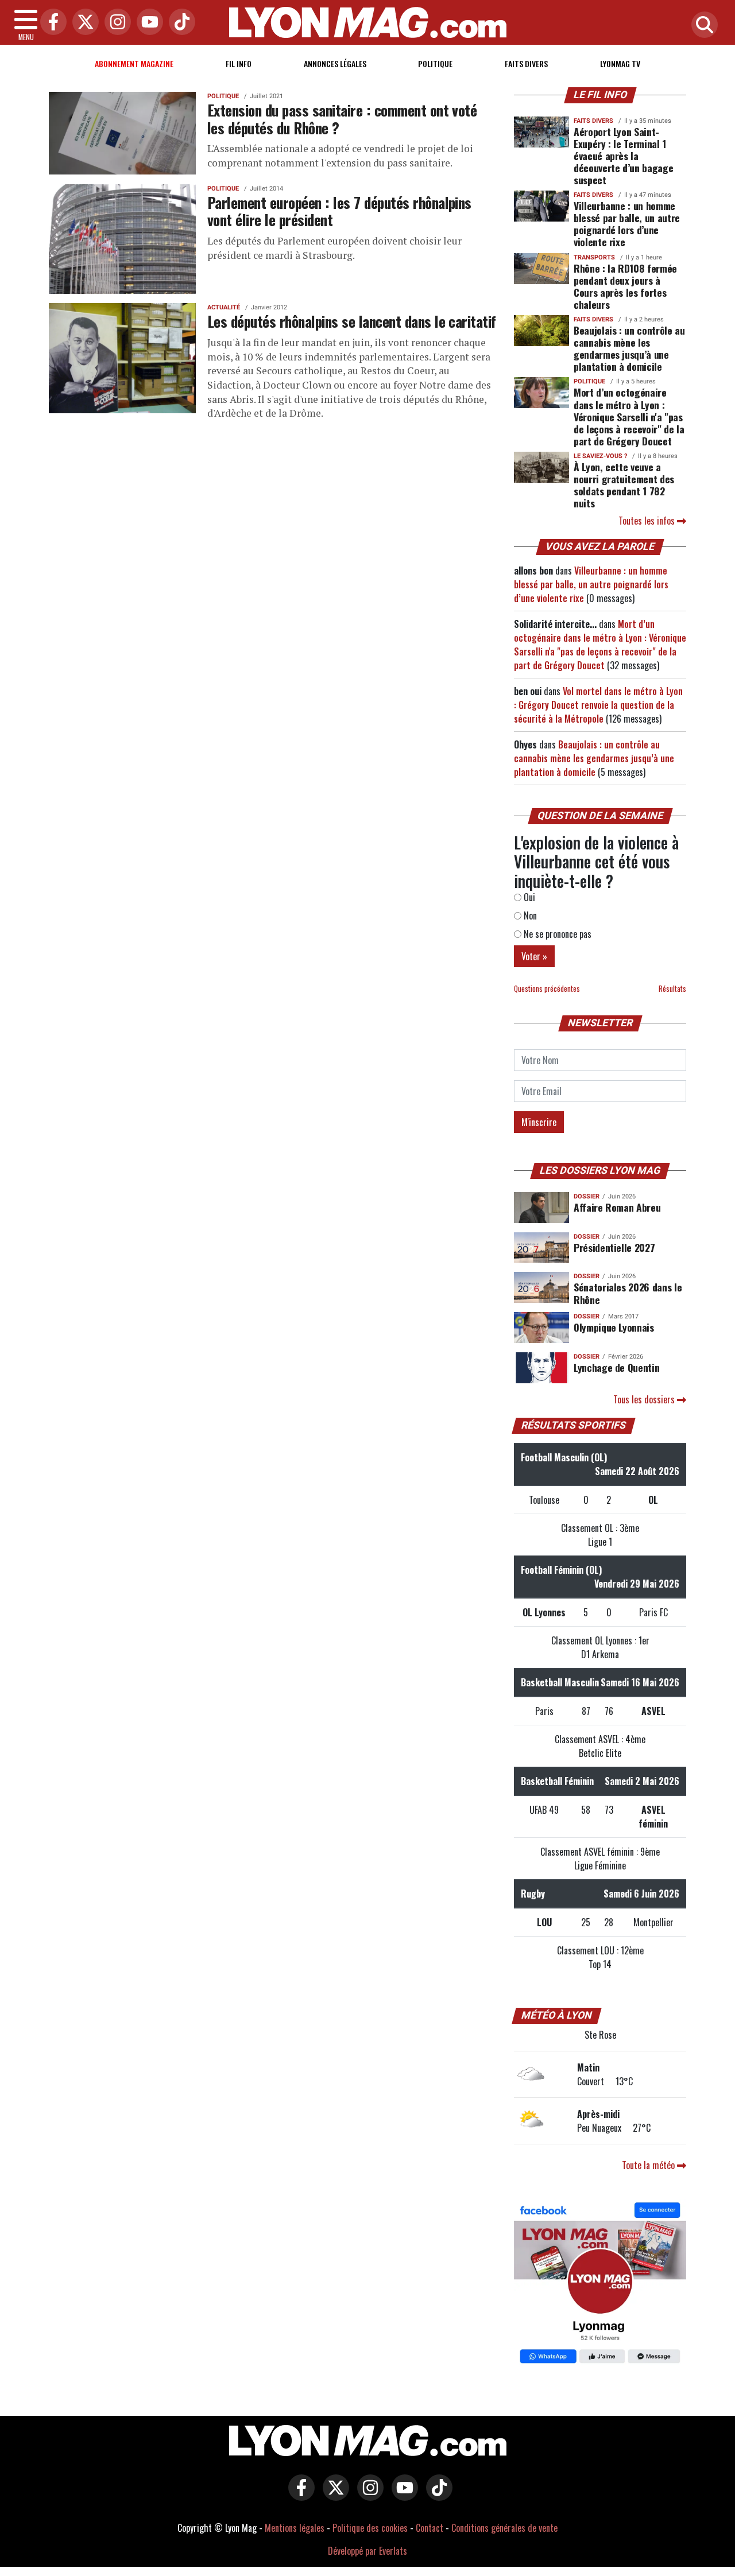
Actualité (224, 307)
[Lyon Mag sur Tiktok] (436, 2496)
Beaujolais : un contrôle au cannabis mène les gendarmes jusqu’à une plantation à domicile (629, 348)
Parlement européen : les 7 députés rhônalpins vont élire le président (339, 211)
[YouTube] (147, 23)
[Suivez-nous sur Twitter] (333, 2496)
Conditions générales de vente (504, 2528)
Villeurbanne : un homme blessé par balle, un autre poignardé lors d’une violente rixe (627, 224)
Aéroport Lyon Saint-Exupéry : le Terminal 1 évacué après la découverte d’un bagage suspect (623, 156)
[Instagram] (115, 23)
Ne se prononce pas (556, 934)
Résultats (672, 989)
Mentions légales (295, 2528)
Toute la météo (649, 2165)
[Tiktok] (179, 23)
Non (529, 915)
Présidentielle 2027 (614, 1247)
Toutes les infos (648, 521)
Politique (435, 63)
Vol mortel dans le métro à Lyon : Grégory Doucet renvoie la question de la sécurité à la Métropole (598, 705)
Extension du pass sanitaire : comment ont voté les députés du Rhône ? (342, 119)
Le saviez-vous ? (600, 456)
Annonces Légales (335, 63)
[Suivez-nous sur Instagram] (367, 2496)
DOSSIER (587, 1196)
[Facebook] (51, 23)
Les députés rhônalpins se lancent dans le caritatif (352, 321)
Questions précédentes (547, 989)
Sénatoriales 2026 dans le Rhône (628, 1293)
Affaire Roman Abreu (617, 1207)
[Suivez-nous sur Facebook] (600, 2284)
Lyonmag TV (620, 63)
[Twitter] (83, 23)
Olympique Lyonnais (614, 1327)
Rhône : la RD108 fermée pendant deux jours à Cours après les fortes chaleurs (625, 286)
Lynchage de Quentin (616, 1367)
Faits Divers (526, 63)
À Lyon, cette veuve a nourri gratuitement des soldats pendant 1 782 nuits (624, 485)
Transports (594, 257)
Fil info (239, 63)
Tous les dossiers (645, 1399)
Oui (528, 897)
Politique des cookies (370, 2528)
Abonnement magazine (134, 63)
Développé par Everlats (367, 2551)
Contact (430, 2528)
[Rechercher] (702, 26)
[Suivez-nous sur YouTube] (402, 2496)
